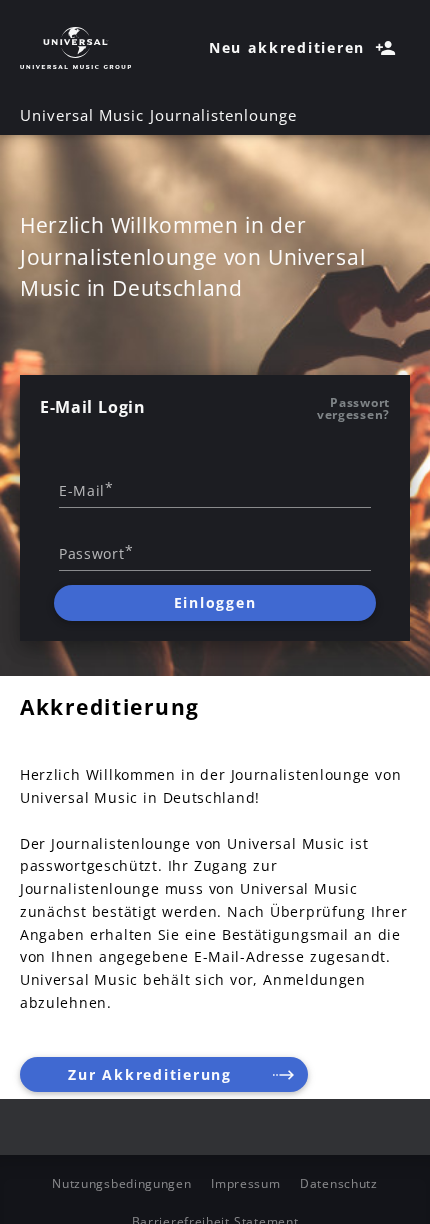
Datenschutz (339, 1183)
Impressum (245, 1183)
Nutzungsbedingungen (121, 1183)
